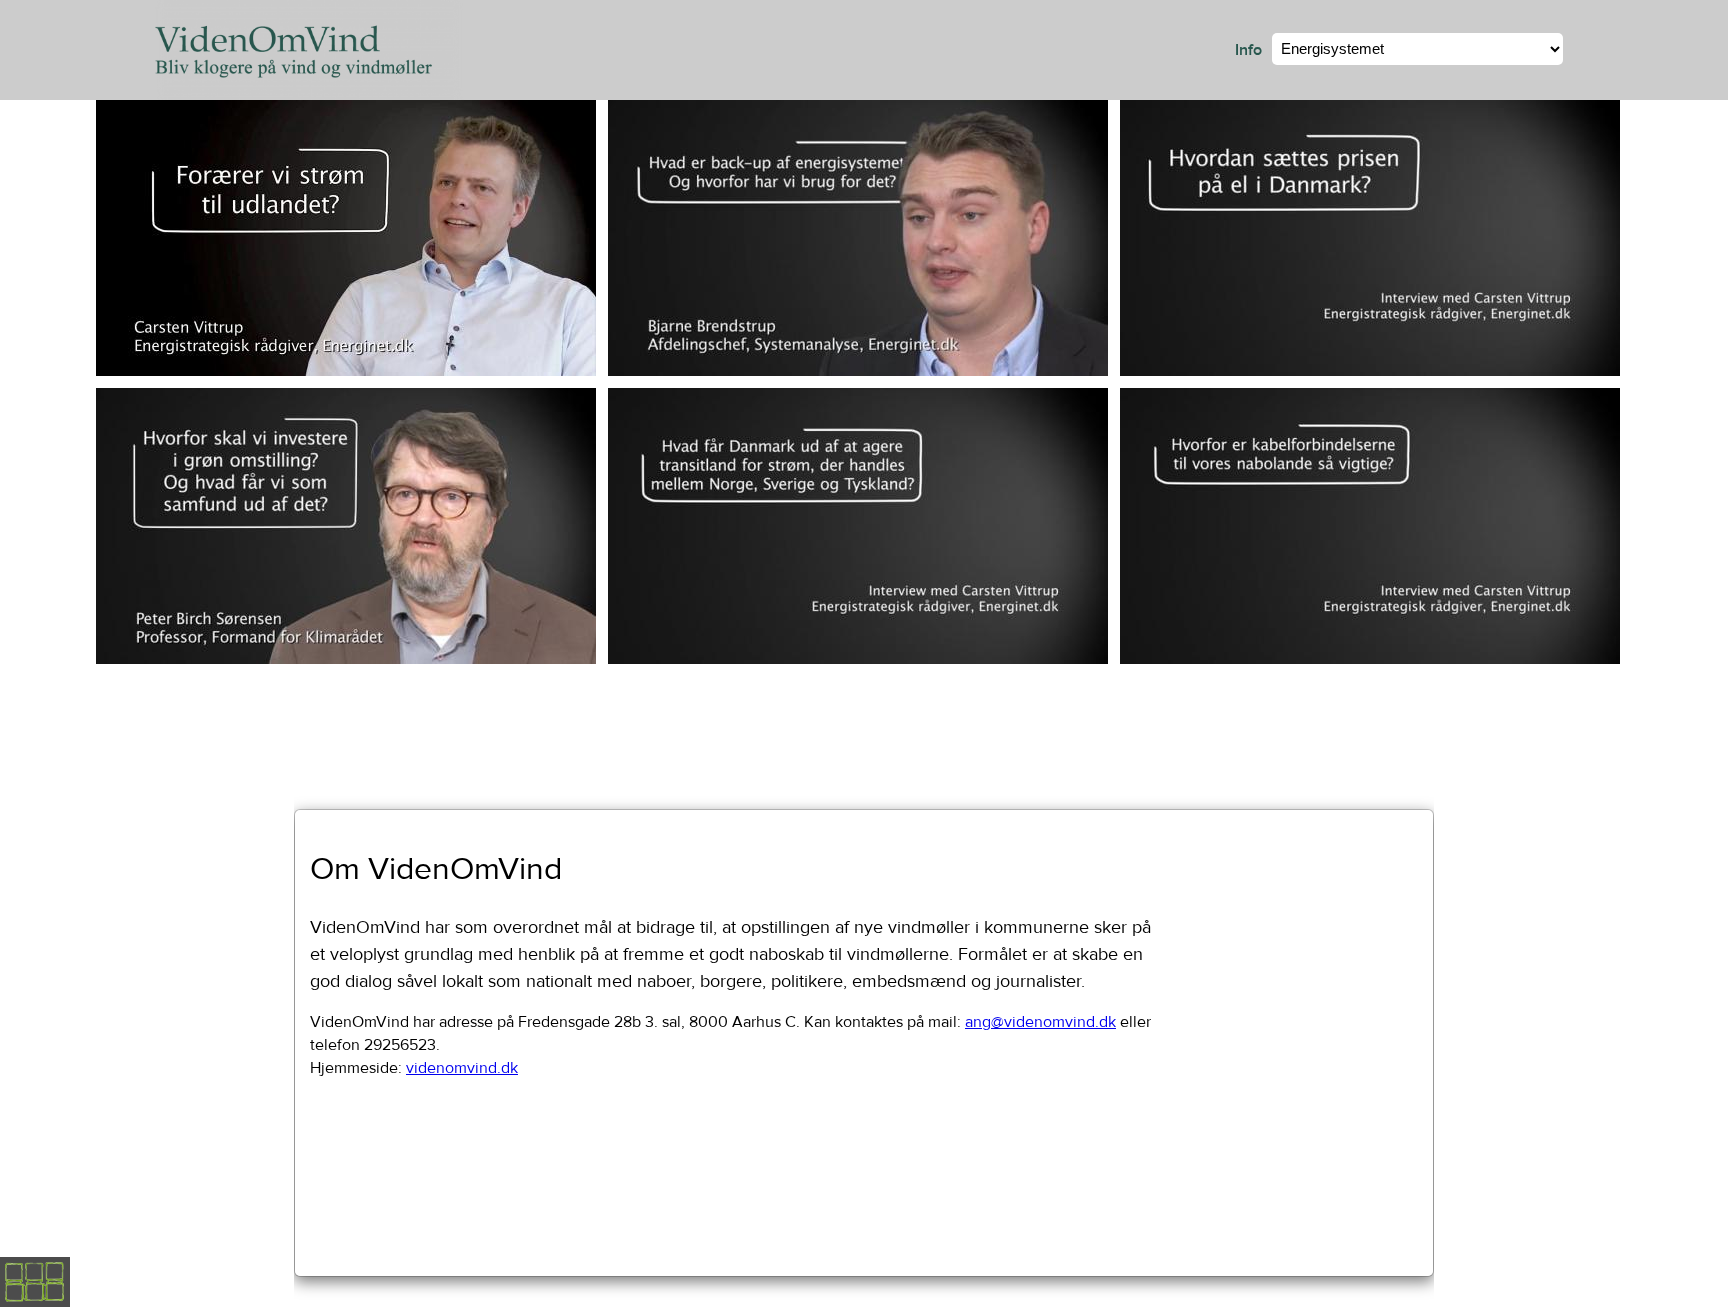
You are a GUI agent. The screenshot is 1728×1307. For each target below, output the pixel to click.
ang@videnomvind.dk (1040, 1022)
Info (1248, 50)
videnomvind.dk (462, 1068)
